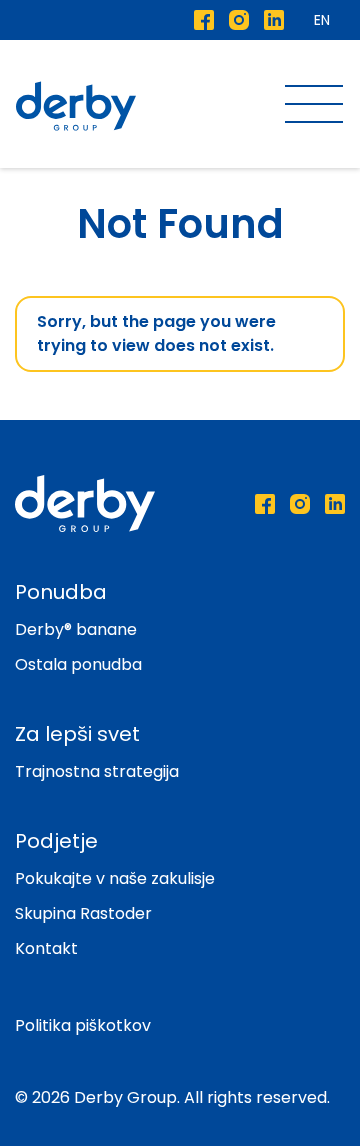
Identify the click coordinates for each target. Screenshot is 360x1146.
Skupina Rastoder (83, 913)
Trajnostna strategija (97, 771)
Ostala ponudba (78, 664)
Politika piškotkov (83, 1025)
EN (322, 20)
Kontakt (46, 948)
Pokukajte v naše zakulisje (115, 878)
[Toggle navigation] (314, 106)
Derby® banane (76, 629)
